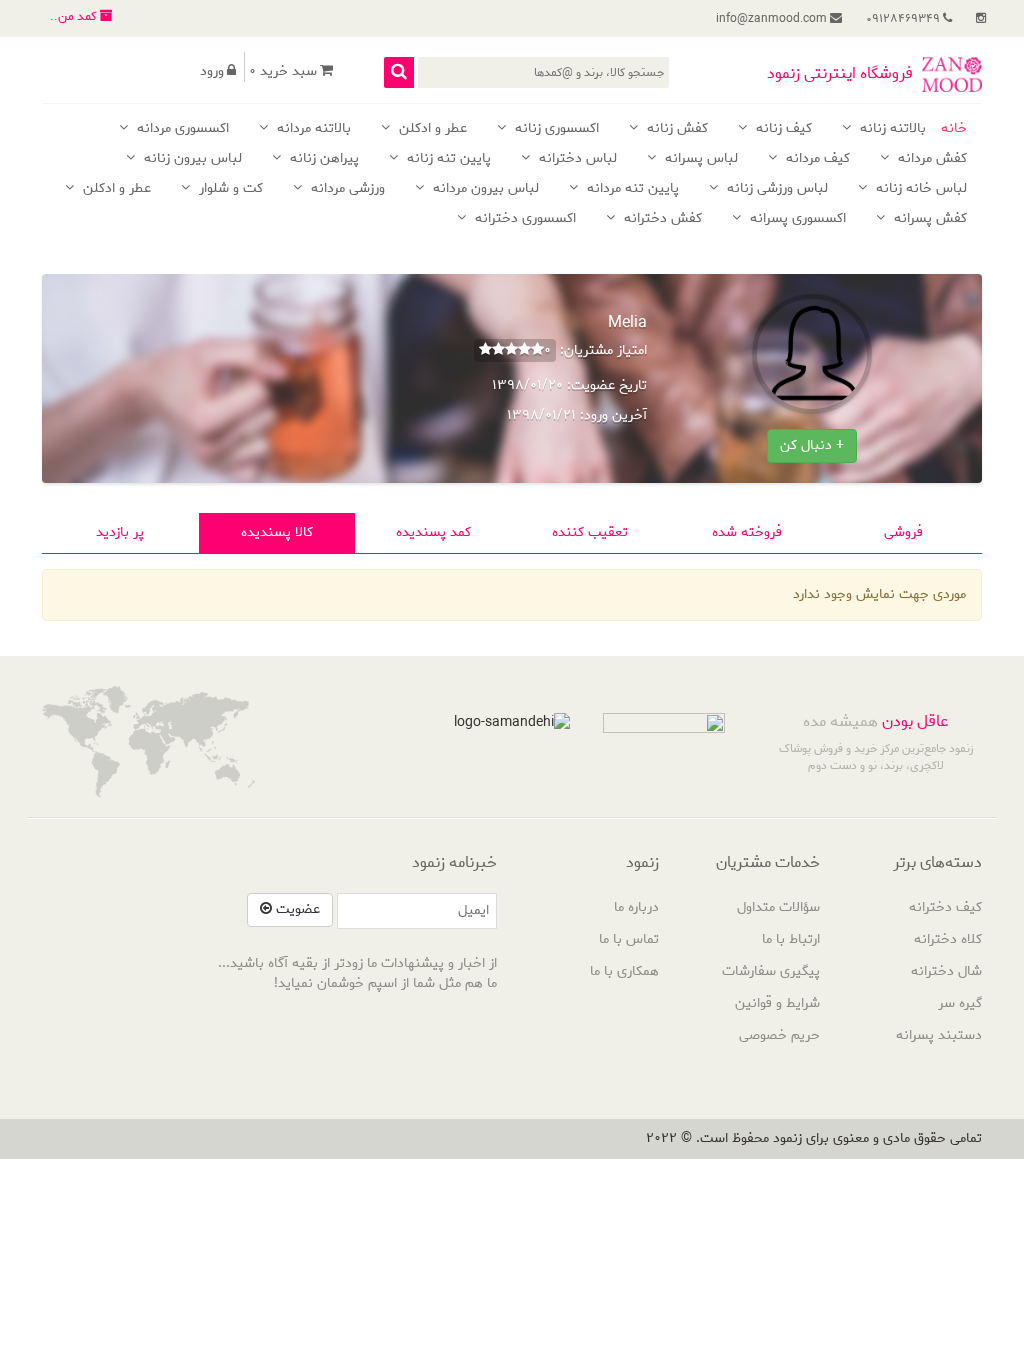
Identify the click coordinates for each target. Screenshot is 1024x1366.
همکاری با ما (624, 971)
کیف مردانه (816, 159)
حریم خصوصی (779, 1035)
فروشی (903, 532)
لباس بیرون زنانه (191, 159)
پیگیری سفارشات (771, 971)
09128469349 (904, 18)
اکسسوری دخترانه (523, 219)
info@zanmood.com (773, 18)
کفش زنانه (675, 129)
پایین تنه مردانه (631, 189)
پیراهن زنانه (322, 159)
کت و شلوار (229, 189)
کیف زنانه (782, 129)
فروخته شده (747, 532)
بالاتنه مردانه (312, 129)
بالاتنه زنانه (891, 129)
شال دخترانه (946, 971)
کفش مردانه (930, 159)
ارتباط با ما (791, 939)
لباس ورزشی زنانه (775, 189)
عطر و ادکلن (431, 129)
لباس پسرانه (699, 159)
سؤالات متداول (778, 907)
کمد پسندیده (433, 532)
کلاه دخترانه (948, 939)
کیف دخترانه (945, 907)
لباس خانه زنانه (919, 189)
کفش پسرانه (928, 219)
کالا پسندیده (277, 532)
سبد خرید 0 (283, 72)
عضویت (296, 909)
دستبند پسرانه (939, 1035)
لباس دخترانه (576, 159)
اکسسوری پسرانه (796, 219)
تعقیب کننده (590, 532)
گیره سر (960, 1003)
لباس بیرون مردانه (484, 189)
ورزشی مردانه (346, 189)
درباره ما (636, 907)
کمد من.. (75, 16)
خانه (954, 129)
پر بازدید (120, 532)
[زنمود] (952, 74)
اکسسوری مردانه (181, 129)
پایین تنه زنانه (447, 159)
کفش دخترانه (661, 219)
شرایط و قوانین (777, 1003)
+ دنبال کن (812, 445)
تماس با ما (629, 939)
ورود (212, 72)
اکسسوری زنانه (555, 129)
